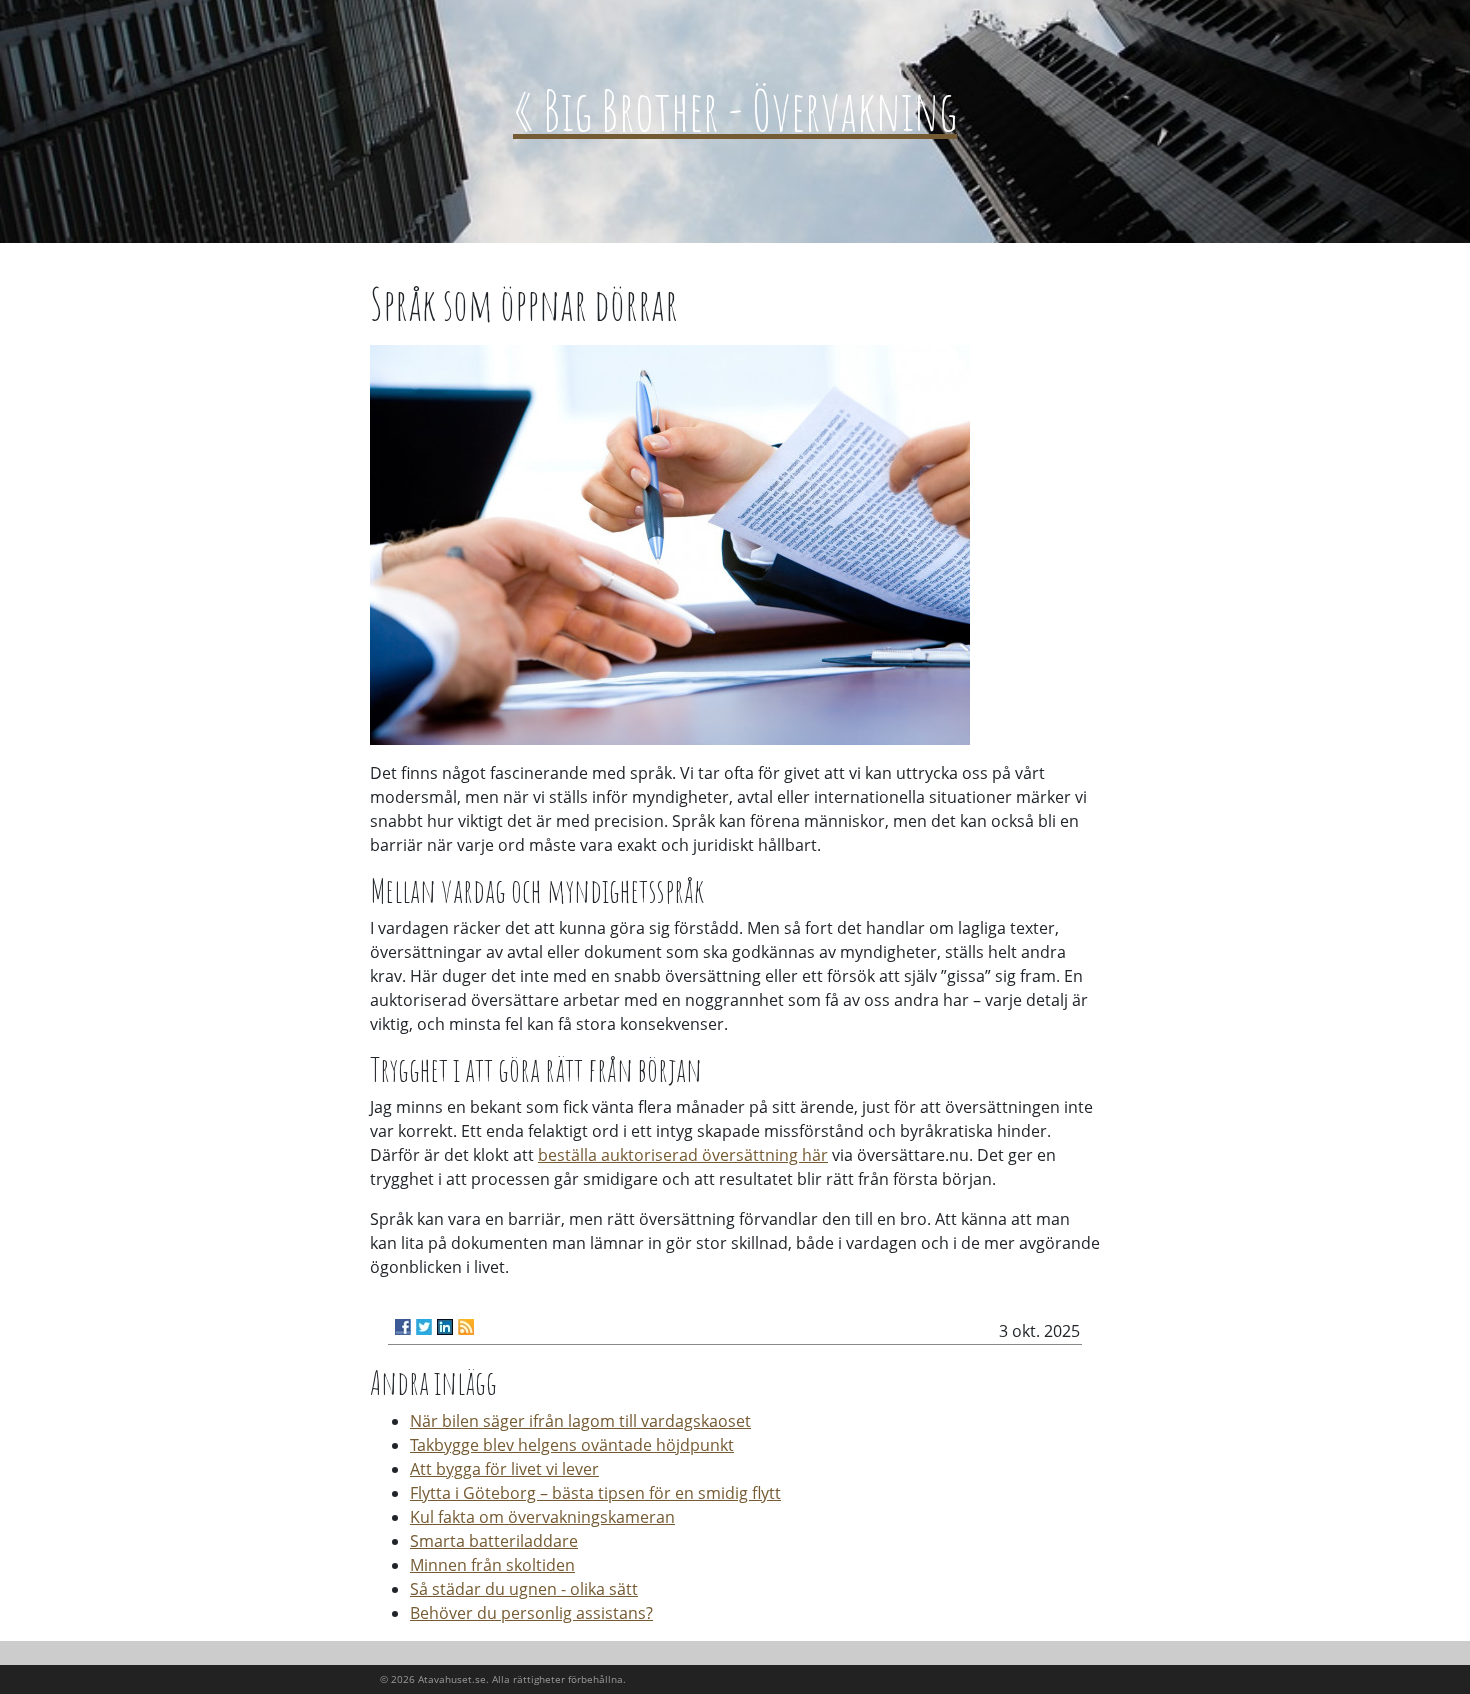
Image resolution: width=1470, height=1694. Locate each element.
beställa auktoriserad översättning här (683, 1155)
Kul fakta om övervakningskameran (542, 1517)
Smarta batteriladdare (494, 1541)
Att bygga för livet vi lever (504, 1469)
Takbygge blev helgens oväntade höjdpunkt (572, 1445)
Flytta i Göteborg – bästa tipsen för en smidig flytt (595, 1493)
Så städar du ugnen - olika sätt (524, 1589)
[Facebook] (403, 1327)
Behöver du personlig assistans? (531, 1613)
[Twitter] (424, 1327)
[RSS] (466, 1327)
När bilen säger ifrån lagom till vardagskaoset (580, 1421)
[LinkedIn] (445, 1327)
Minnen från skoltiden (492, 1565)
